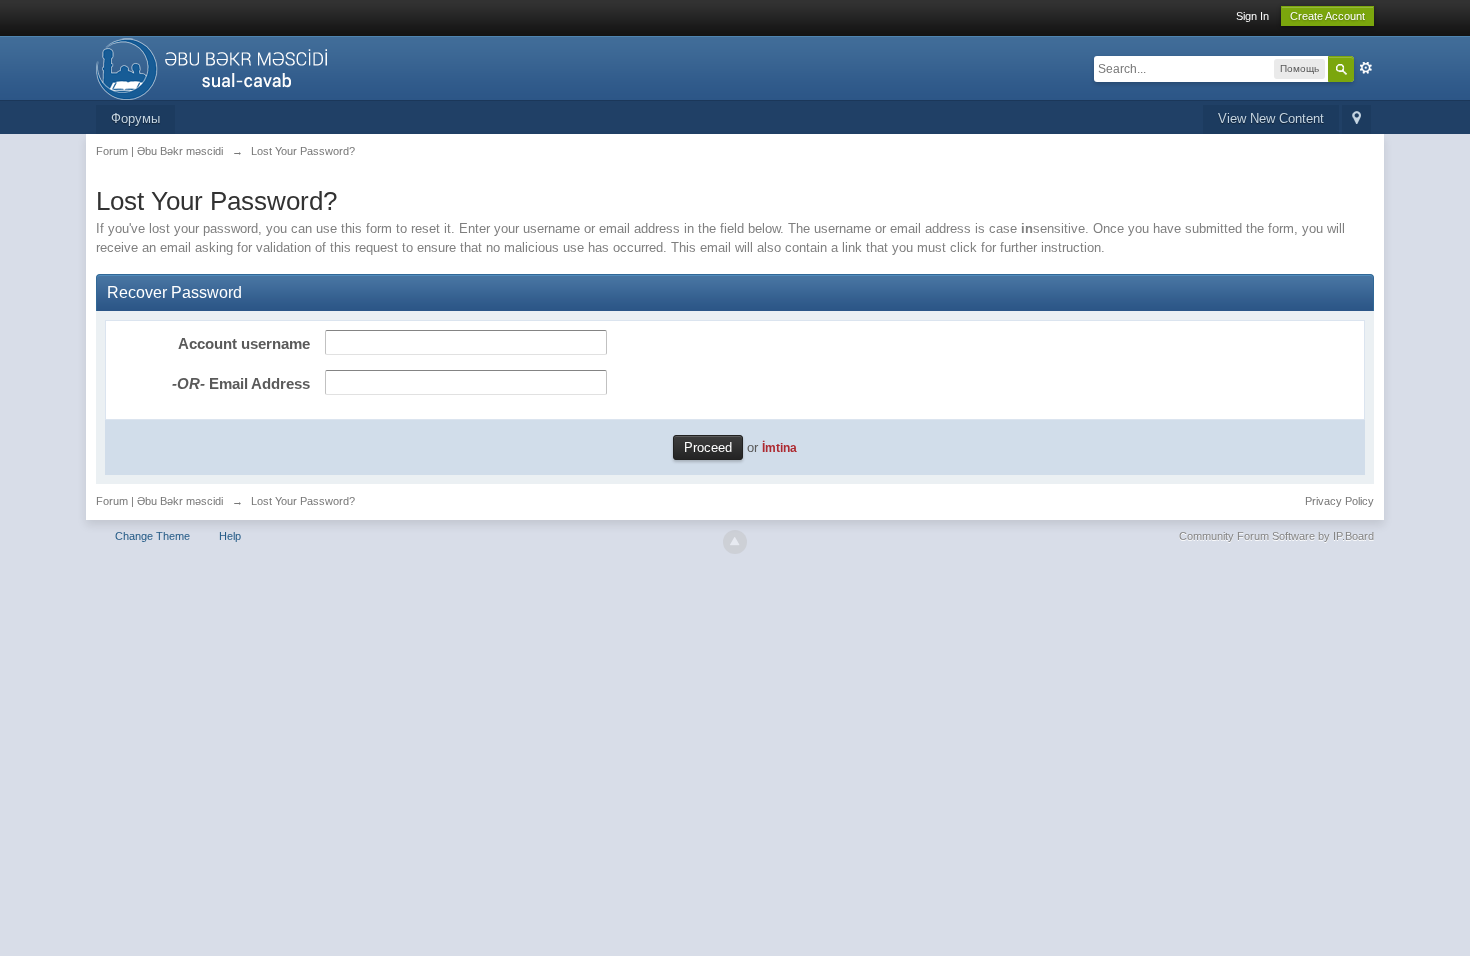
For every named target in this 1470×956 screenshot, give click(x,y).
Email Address (241, 383)
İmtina (779, 447)
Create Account (1327, 16)
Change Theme (152, 536)
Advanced (1366, 68)
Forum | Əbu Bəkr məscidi (159, 501)
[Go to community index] (217, 66)
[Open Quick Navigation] (1356, 119)
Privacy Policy (1339, 501)
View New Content (1271, 118)
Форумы (135, 118)
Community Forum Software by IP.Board (1276, 536)
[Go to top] (735, 542)
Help (230, 536)
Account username (244, 343)
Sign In (1252, 16)
